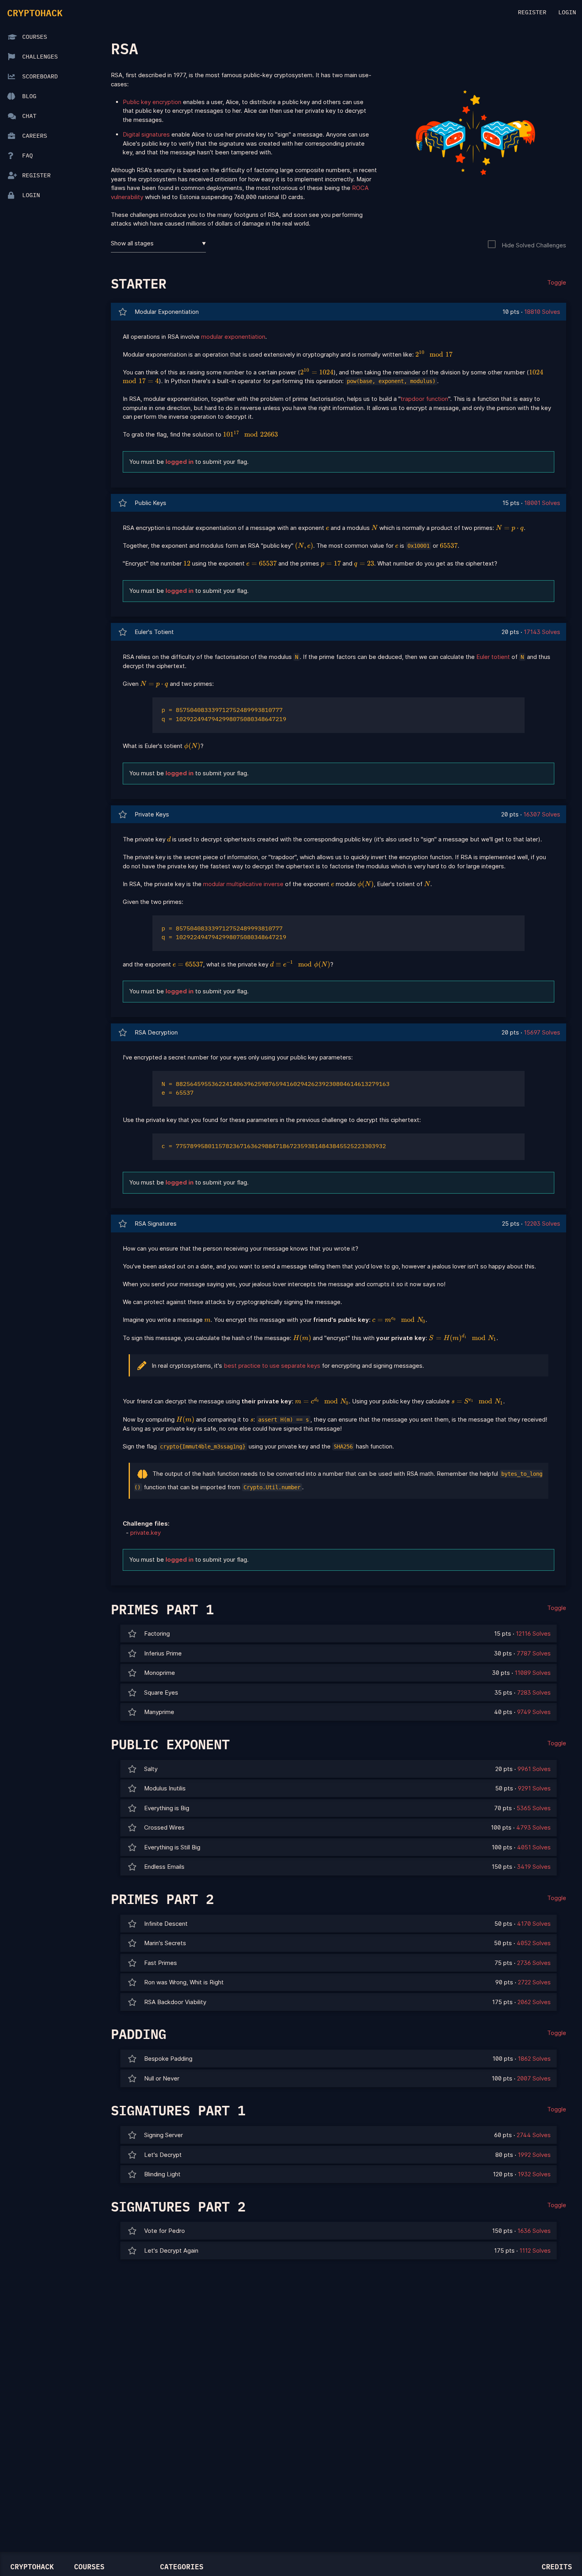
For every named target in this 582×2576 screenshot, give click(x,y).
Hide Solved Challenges (534, 245)
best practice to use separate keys (272, 1366)
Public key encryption (152, 102)
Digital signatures (146, 134)
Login (567, 12)
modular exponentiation (233, 337)
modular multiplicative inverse (243, 884)
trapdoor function (424, 399)
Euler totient (493, 657)
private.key (145, 1533)
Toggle (557, 282)
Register (532, 12)
